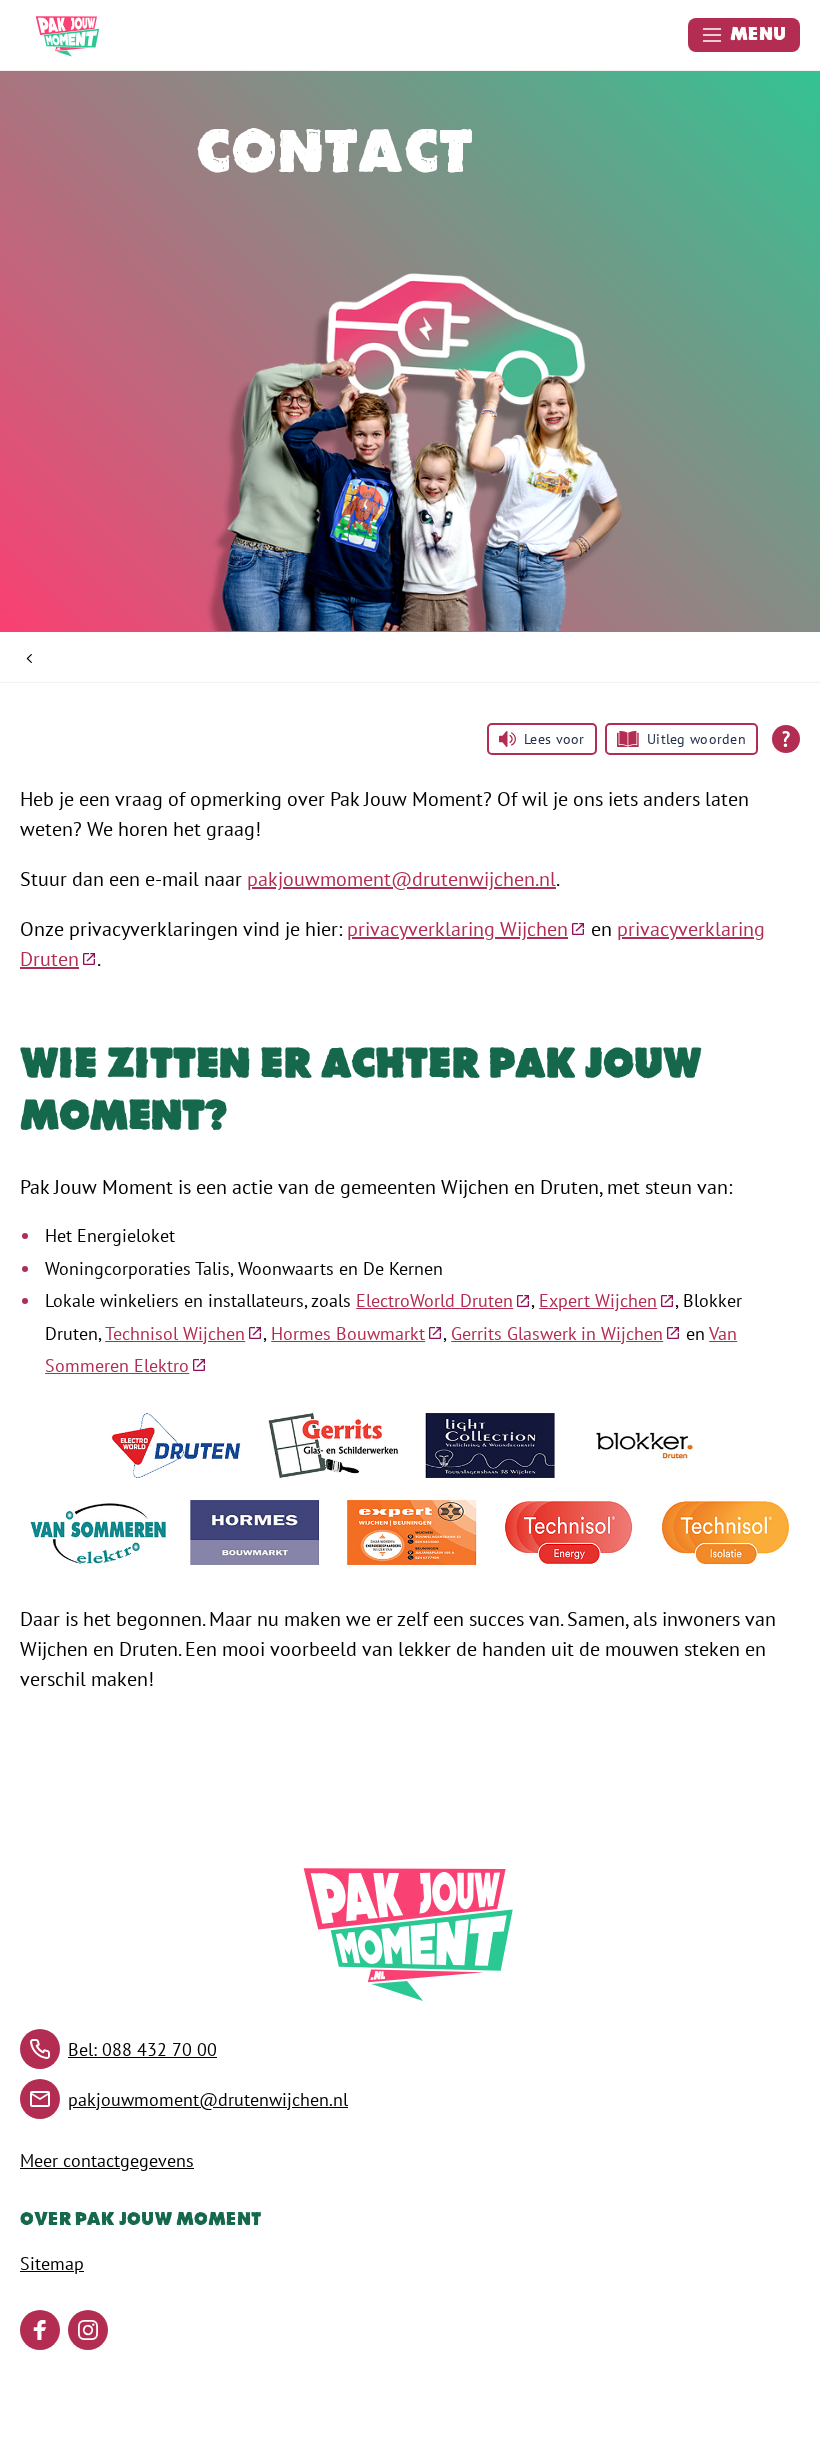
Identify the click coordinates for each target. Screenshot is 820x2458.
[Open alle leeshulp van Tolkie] (786, 739)
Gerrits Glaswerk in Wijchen (566, 1333)
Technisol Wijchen (184, 1333)
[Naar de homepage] (68, 35)
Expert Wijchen (607, 1300)
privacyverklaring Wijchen (466, 929)
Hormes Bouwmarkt (357, 1333)
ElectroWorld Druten (443, 1300)
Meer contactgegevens (107, 2160)
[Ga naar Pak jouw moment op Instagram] (88, 2330)
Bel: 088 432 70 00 (142, 2049)
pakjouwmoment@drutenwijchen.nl (401, 879)
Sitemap (52, 2263)
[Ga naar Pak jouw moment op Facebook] (40, 2330)
